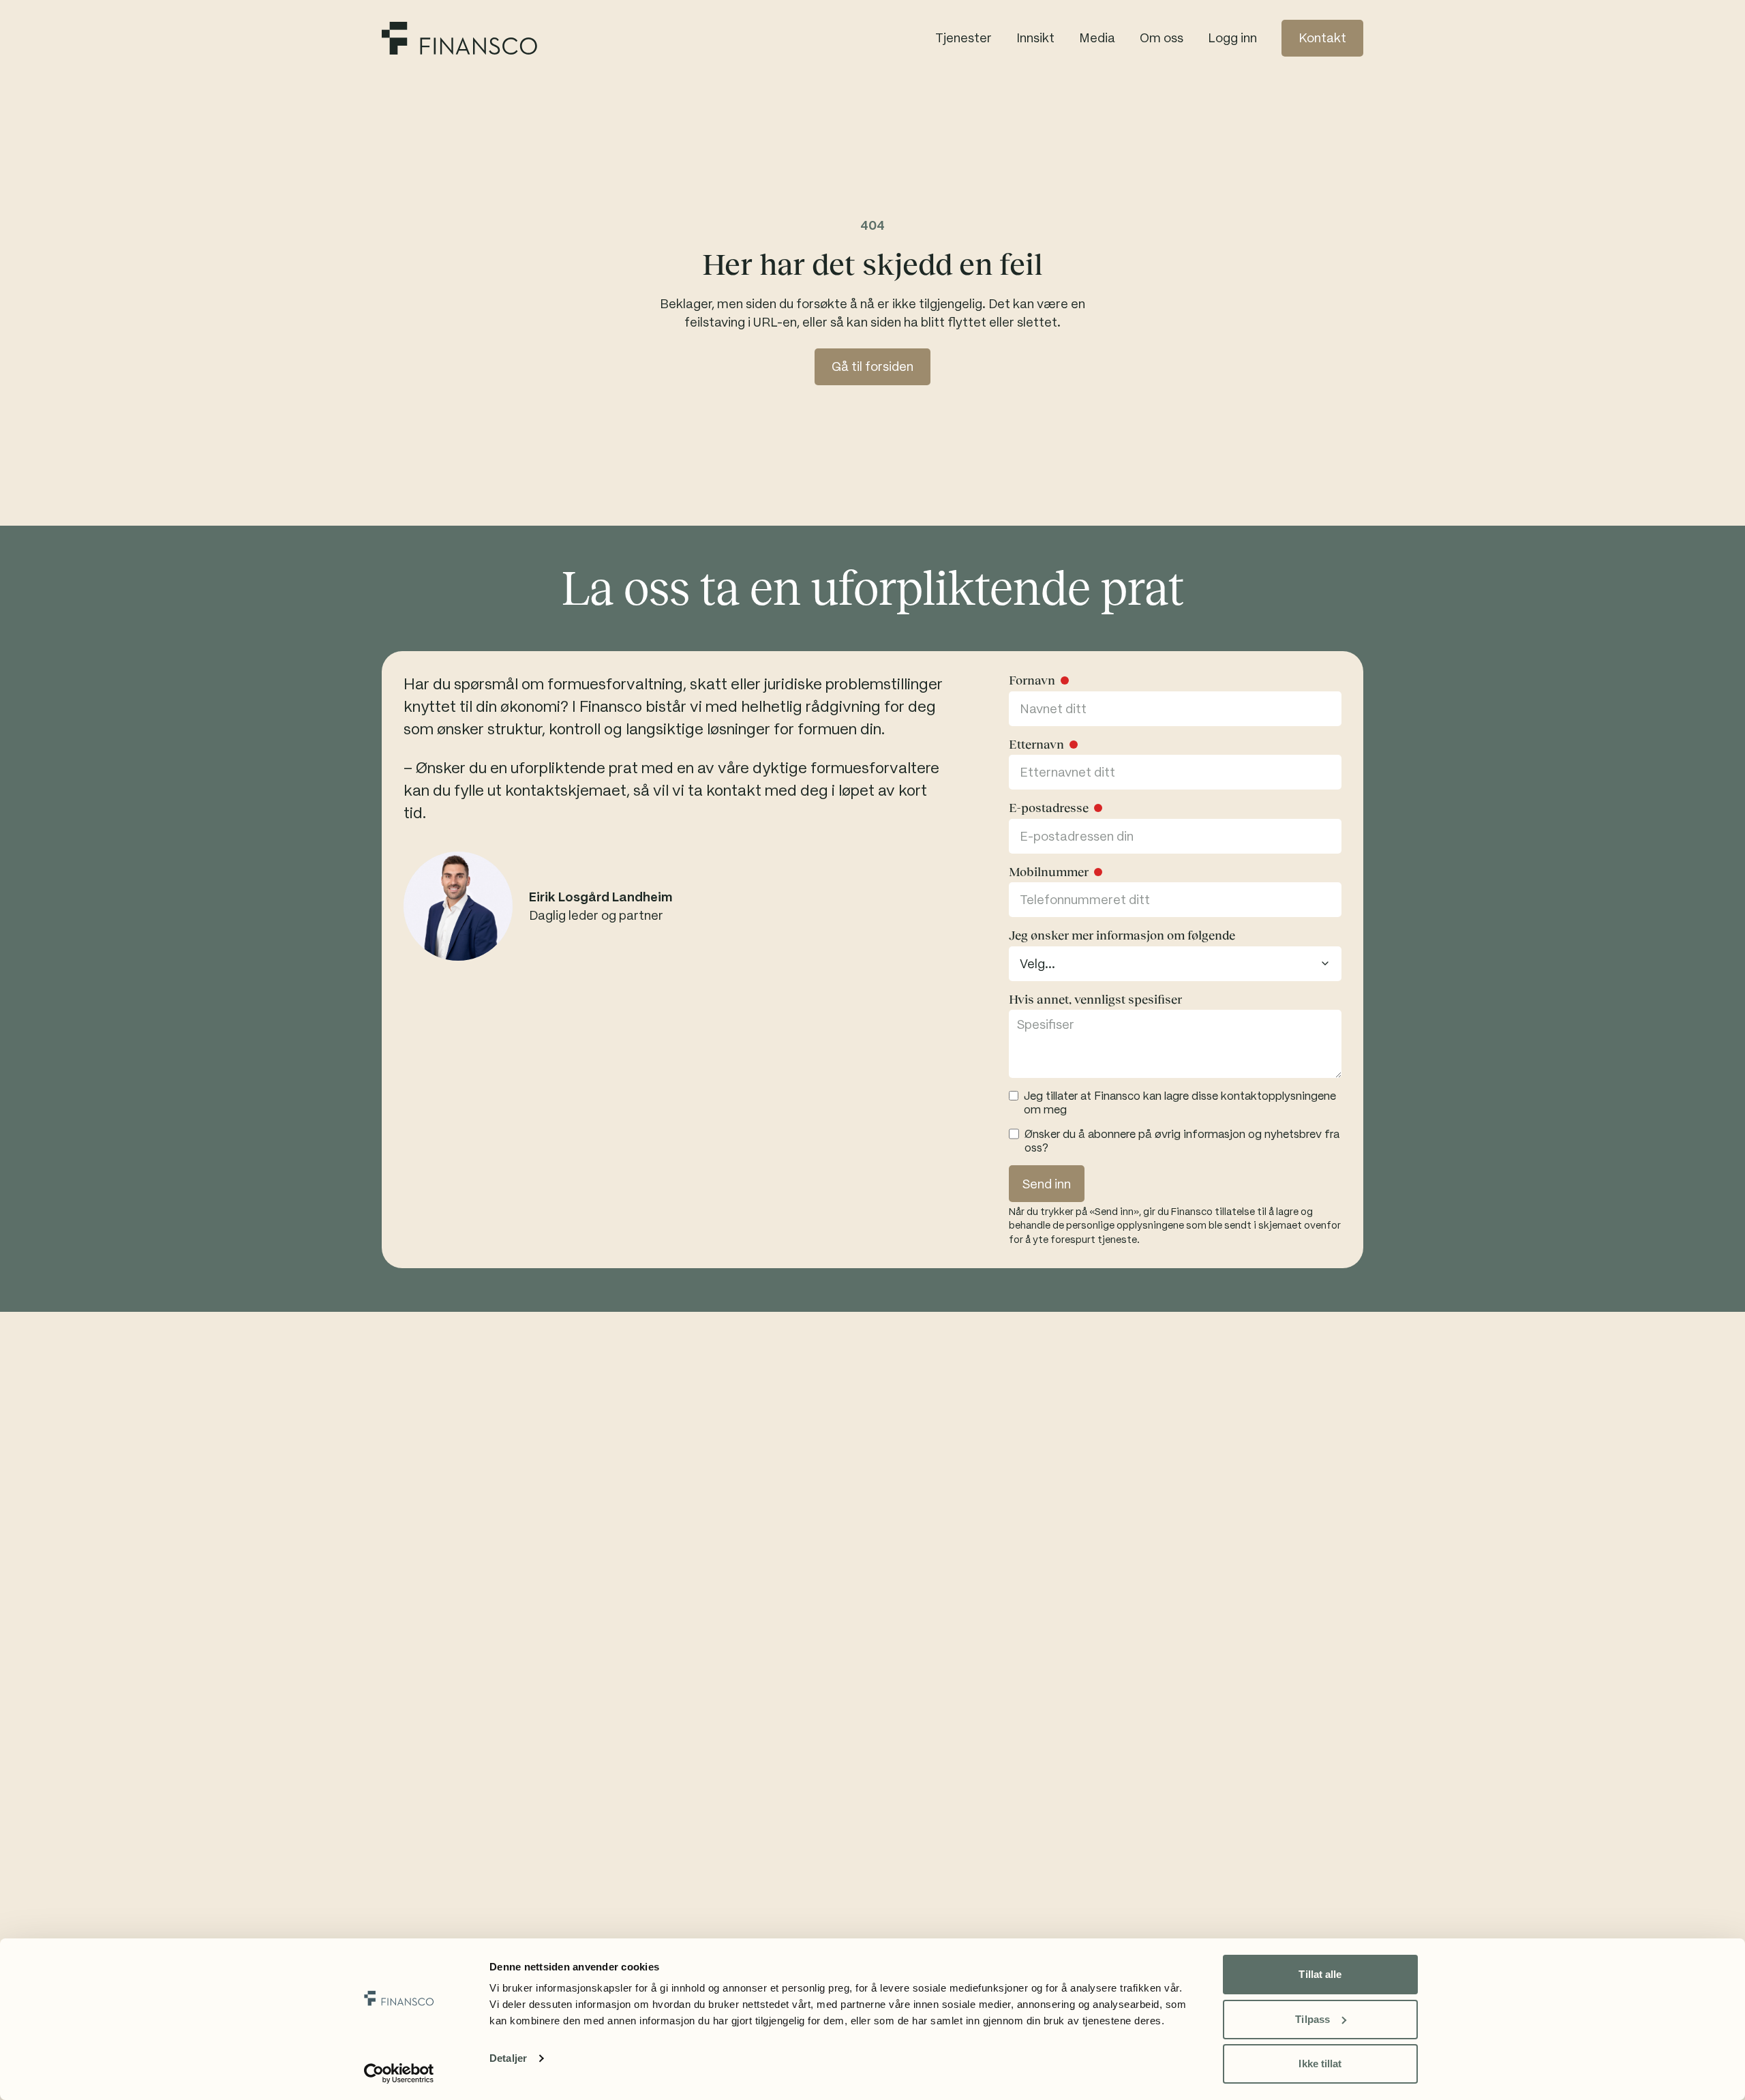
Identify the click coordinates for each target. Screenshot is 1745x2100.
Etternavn (1036, 745)
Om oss (1162, 38)
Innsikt (1035, 38)
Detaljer (508, 2058)
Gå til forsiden (872, 366)
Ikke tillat (1320, 2064)
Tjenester (963, 38)
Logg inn (1232, 38)
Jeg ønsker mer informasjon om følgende (1122, 935)
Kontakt (1322, 38)
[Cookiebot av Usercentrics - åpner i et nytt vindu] (399, 2073)
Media (1097, 38)
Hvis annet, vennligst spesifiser (1095, 1000)
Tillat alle (1320, 1974)
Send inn (1047, 1184)
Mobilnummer (1049, 872)
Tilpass (1312, 2019)
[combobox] (1175, 964)
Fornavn (1032, 680)
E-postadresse (1049, 808)
